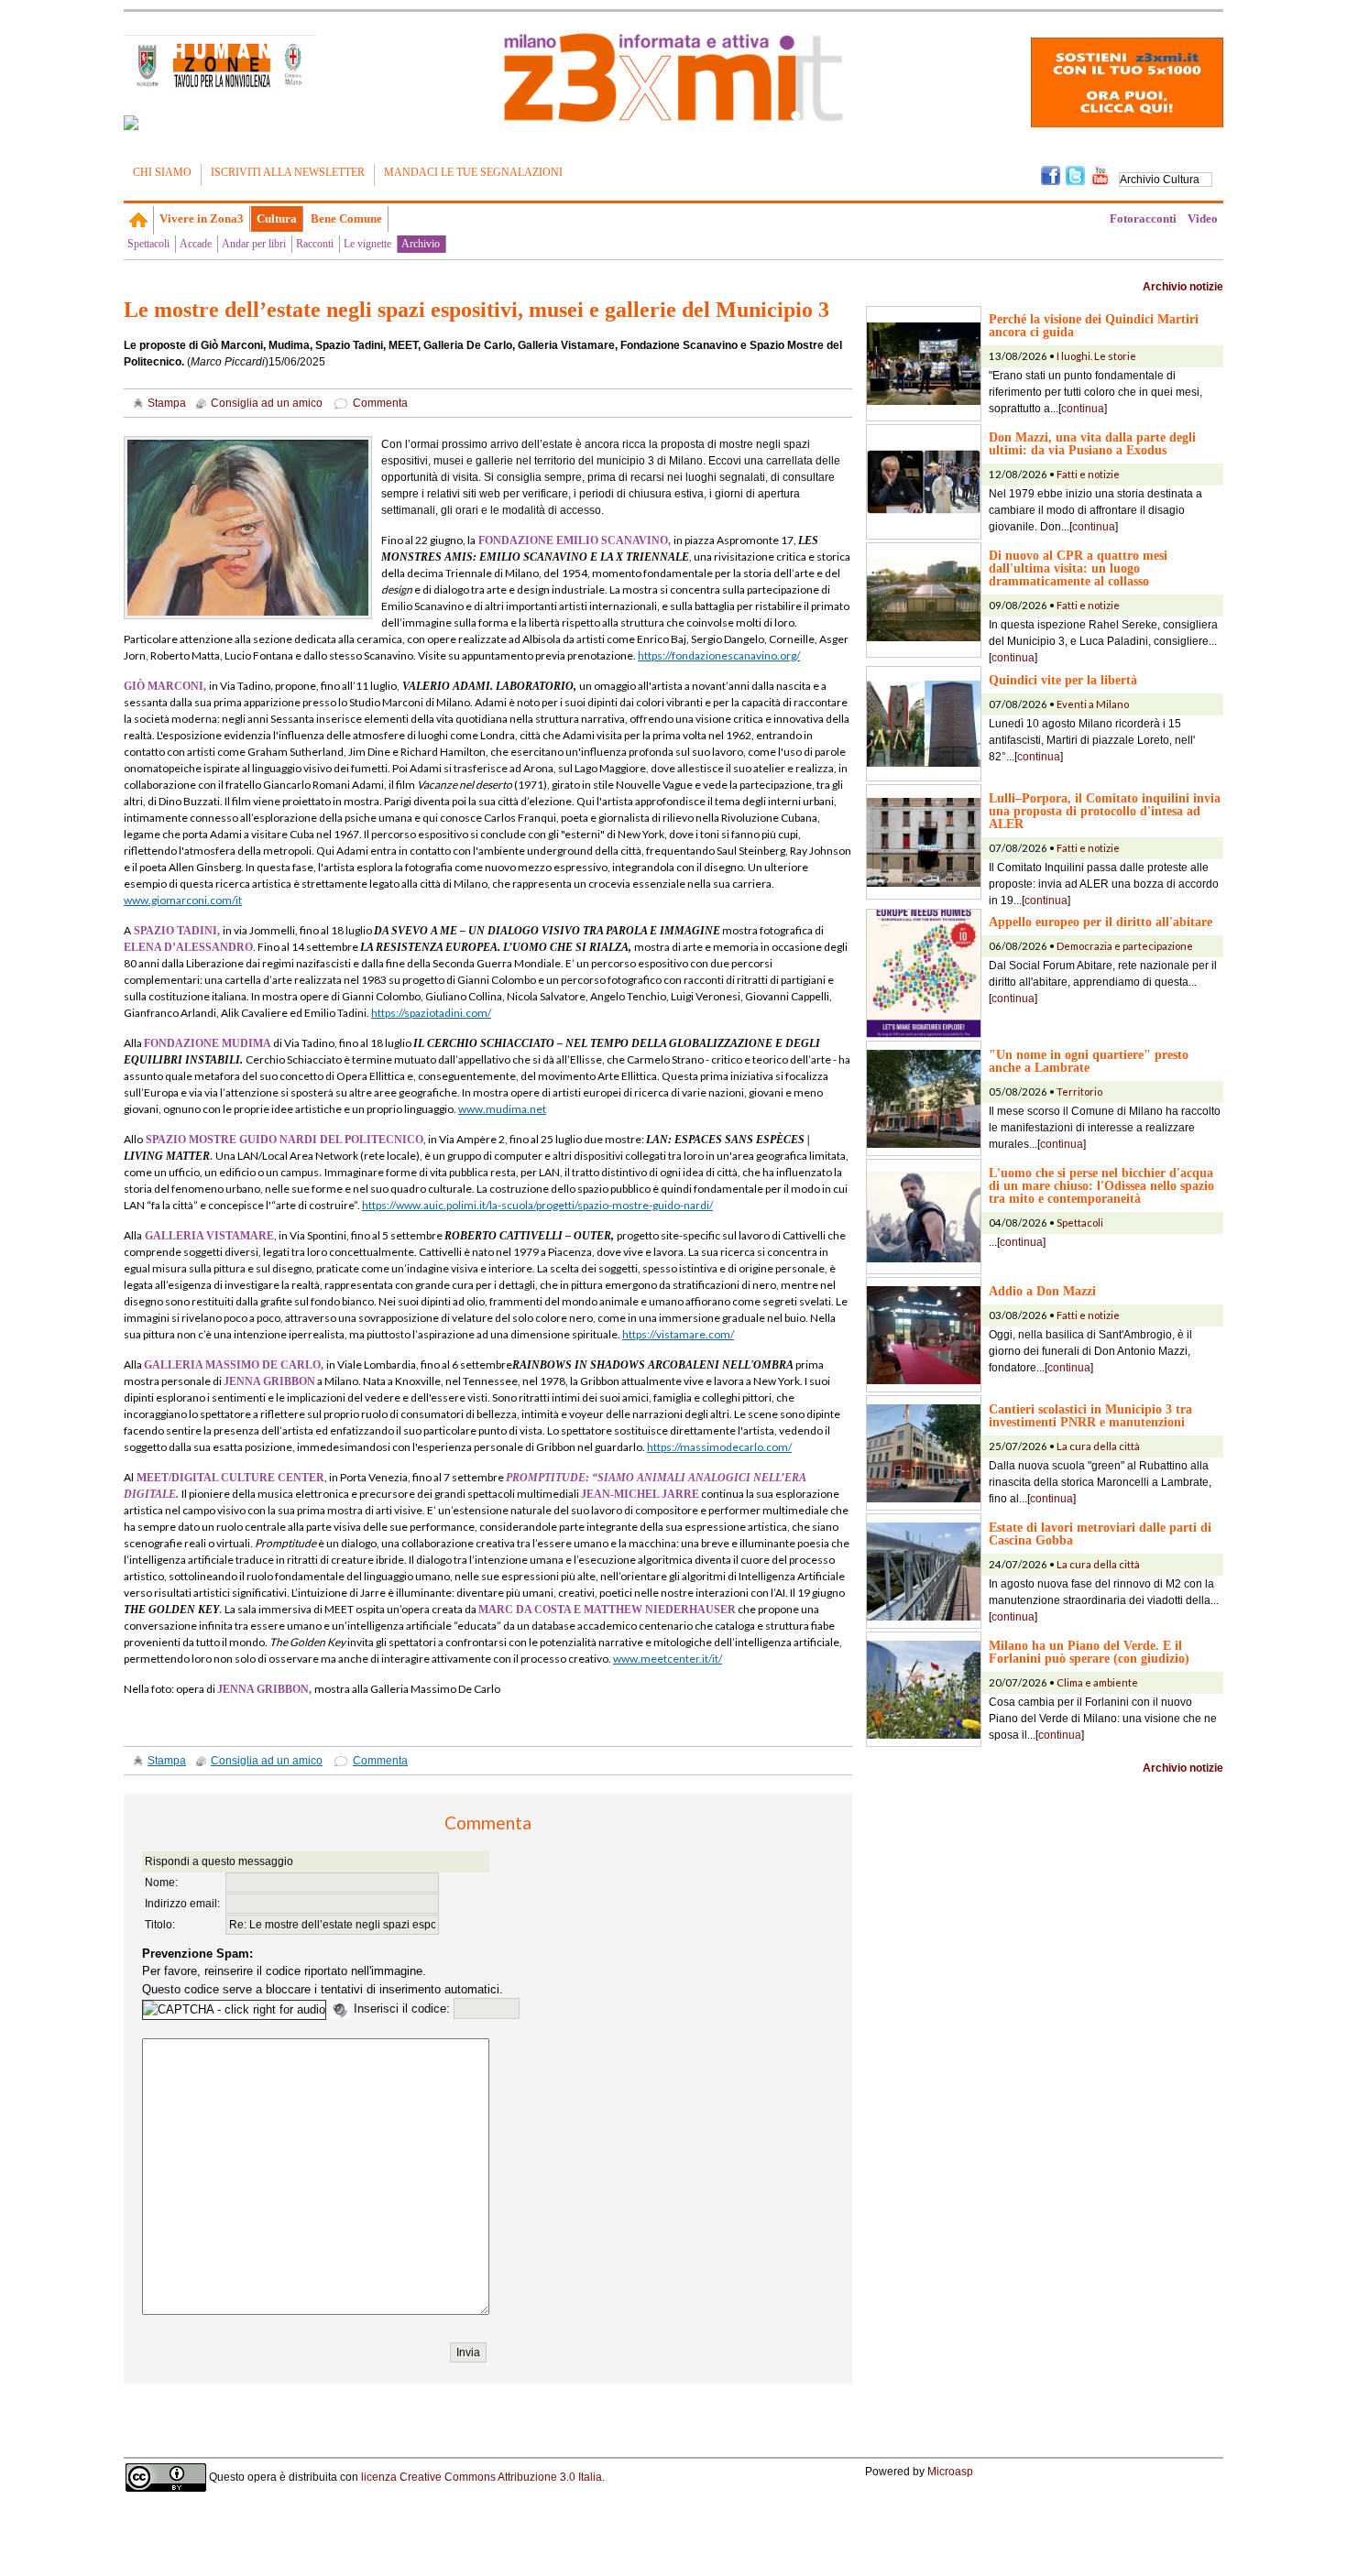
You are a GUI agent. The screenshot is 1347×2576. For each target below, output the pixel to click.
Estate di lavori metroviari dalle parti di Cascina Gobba (1100, 1534)
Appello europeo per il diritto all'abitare (1101, 922)
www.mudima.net (502, 1109)
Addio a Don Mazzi (1042, 1291)
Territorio (1079, 1092)
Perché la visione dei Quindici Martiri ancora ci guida (1094, 325)
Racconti (315, 244)
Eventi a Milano (1093, 704)
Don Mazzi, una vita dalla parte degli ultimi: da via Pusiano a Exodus (1092, 443)
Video (1203, 218)
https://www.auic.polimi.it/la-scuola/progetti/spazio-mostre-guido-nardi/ (537, 1205)
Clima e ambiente (1097, 1682)
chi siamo (162, 172)
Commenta (380, 403)
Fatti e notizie (1088, 474)
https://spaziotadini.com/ (431, 1013)
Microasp (950, 2472)
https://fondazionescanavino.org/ (719, 655)
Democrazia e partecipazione (1125, 946)
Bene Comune (346, 218)
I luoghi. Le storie (1096, 356)
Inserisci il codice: (404, 2008)
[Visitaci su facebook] (131, 123)
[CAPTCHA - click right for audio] (234, 2010)
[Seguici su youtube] (1100, 174)
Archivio (421, 244)
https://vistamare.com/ (678, 1334)
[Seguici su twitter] (1075, 174)
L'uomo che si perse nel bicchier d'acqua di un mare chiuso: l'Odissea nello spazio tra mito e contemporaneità (1101, 1185)
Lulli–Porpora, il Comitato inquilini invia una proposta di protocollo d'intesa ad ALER (1105, 811)
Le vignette (367, 244)
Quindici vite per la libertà (1063, 680)
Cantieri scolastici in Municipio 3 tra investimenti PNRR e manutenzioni (1090, 1415)
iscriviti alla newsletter (288, 172)
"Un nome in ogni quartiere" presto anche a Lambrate (1089, 1061)
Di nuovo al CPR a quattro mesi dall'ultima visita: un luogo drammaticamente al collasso (1078, 568)
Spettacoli (148, 244)
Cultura (277, 218)
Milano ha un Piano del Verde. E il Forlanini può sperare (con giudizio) (1089, 1652)
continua (1083, 409)
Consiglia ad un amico (267, 403)
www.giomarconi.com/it (183, 900)
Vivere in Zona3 (202, 218)
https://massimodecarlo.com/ (719, 1447)
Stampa (167, 403)
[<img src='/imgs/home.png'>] (139, 220)
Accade (196, 244)
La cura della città (1098, 1446)
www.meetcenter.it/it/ (668, 1659)
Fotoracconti (1143, 218)
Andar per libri (254, 244)
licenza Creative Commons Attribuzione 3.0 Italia (482, 2476)
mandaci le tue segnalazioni (473, 172)
